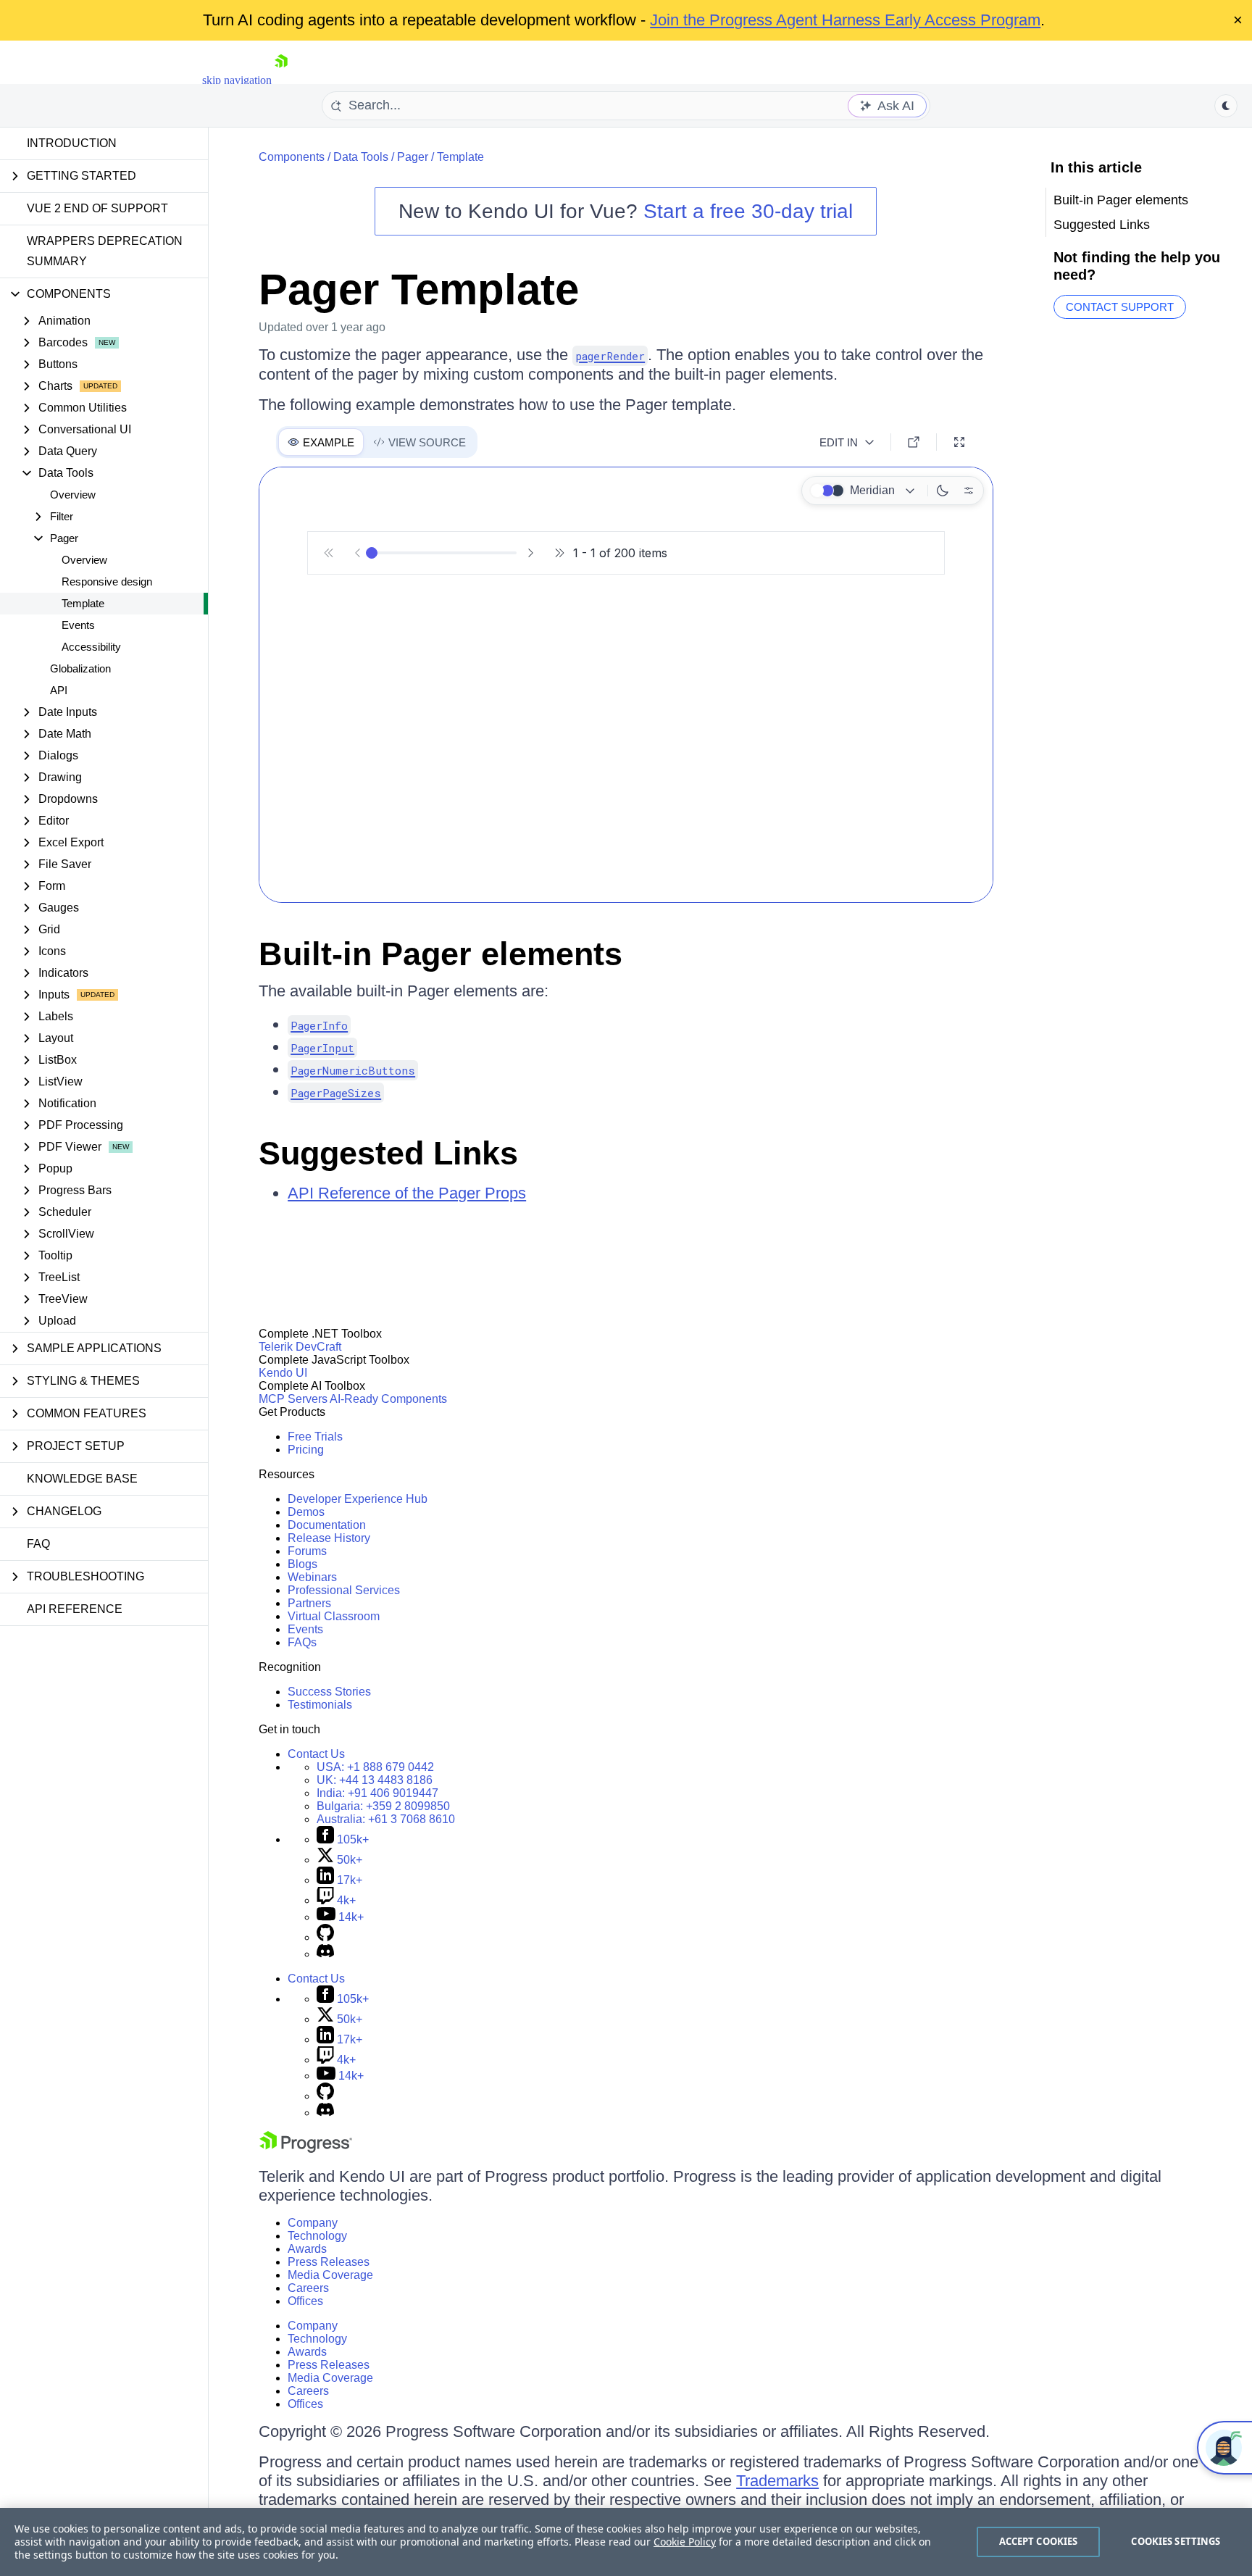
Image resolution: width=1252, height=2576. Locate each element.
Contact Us (316, 1754)
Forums (307, 1551)
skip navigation (237, 80)
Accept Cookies (1039, 2541)
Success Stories (329, 1692)
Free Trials (315, 1437)
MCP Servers (293, 1399)
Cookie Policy (685, 2542)
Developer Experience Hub (358, 1499)
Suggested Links (388, 1153)
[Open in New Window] (914, 442)
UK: (375, 1780)
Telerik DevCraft (300, 1347)
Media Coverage (330, 2275)
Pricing (306, 1450)
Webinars (312, 1577)
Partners (309, 1603)
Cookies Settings (1176, 2541)
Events (78, 625)
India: (377, 1793)
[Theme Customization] (969, 491)
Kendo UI (283, 1373)
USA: (375, 1767)
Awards (307, 2249)
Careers (308, 2288)
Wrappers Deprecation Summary (105, 251)
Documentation (327, 1525)
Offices (305, 2301)
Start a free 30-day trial (748, 211)
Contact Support (1120, 307)
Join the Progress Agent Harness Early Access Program (845, 20)
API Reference (75, 1609)
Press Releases (329, 2262)
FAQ (38, 1544)
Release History (329, 1538)
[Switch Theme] (1226, 106)
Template (83, 603)
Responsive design (107, 582)
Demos (306, 1512)
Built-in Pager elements (441, 954)
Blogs (302, 1564)
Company (313, 2223)
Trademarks (777, 2481)
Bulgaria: (383, 1806)
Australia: (386, 1819)
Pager (413, 157)
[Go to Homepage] (281, 80)
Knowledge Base (82, 1479)
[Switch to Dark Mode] (943, 491)
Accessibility (91, 647)
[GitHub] (325, 1937)
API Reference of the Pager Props (407, 1193)
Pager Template (419, 289)
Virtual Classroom (334, 1616)
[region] (626, 2542)
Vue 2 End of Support (97, 208)
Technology (317, 2236)
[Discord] (325, 1954)
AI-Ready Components (388, 1399)
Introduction (72, 143)
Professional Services (344, 1590)
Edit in (839, 442)
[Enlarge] (959, 442)
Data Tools (361, 157)
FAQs (302, 1642)
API (59, 690)
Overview (73, 495)
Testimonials (320, 1705)
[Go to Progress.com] (306, 2149)
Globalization (80, 668)
